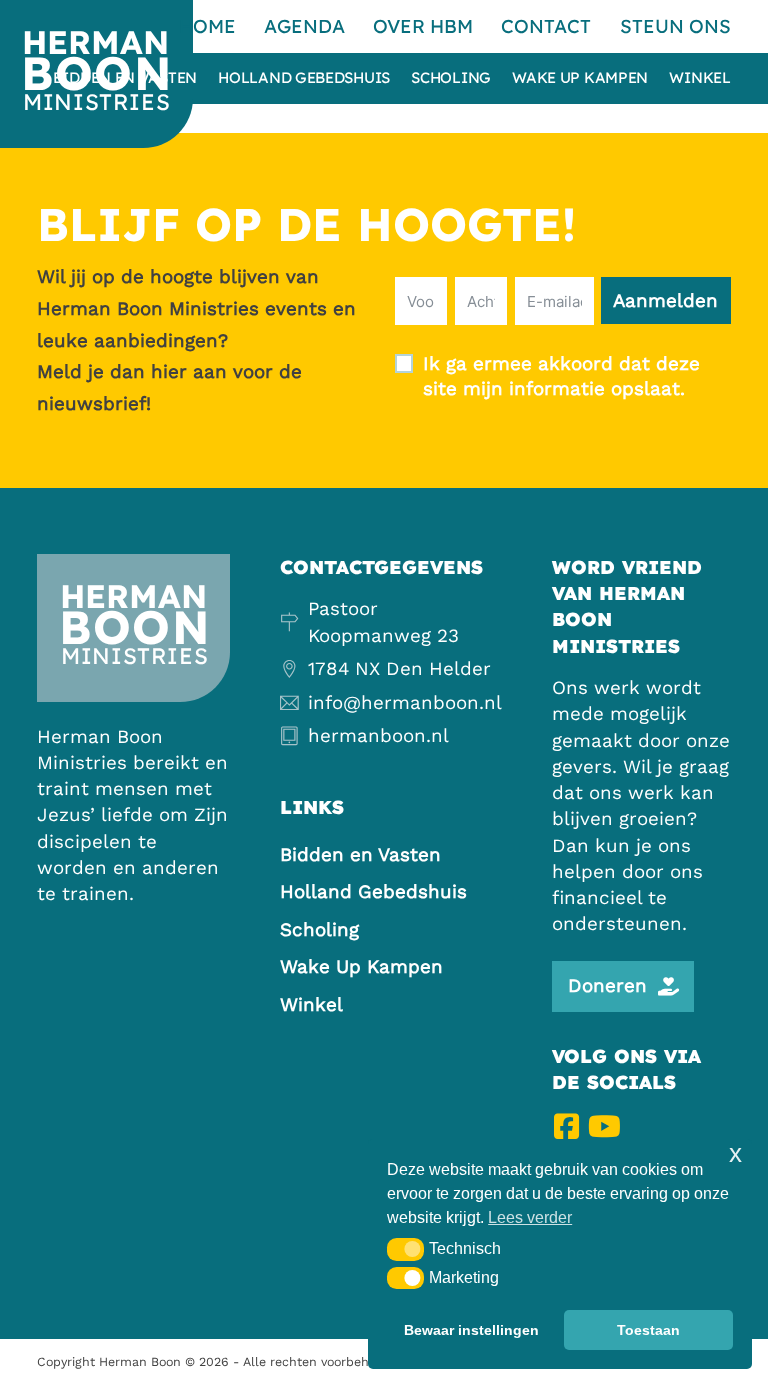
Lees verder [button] (530, 1217)
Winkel (699, 78)
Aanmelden (665, 301)
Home (207, 26)
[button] (405, 1249)
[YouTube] (604, 1126)
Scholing (451, 78)
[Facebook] (566, 1126)
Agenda (304, 26)
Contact (546, 26)
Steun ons (675, 26)
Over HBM (423, 26)
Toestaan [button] (648, 1330)
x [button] (735, 1153)
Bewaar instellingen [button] (471, 1330)
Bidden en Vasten (125, 78)
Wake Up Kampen (580, 78)
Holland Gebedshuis (304, 78)
